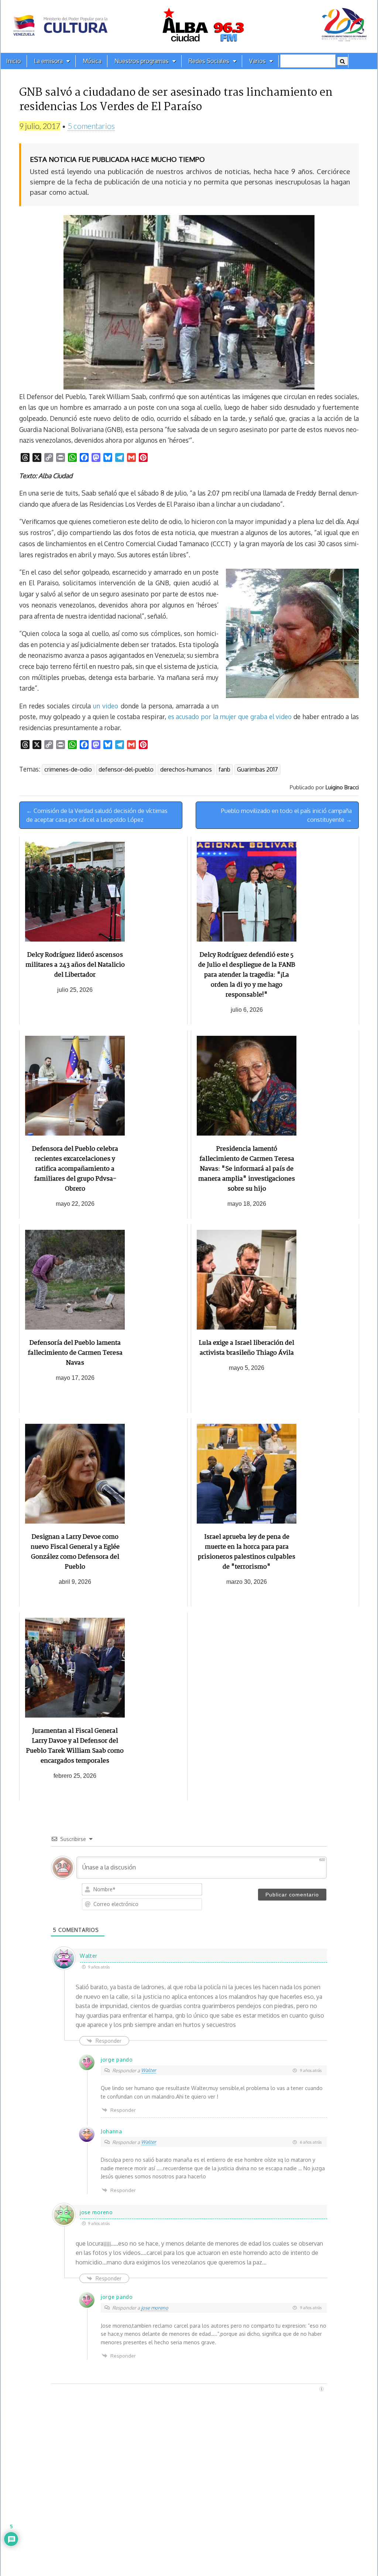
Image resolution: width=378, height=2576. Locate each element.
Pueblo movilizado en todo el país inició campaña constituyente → (286, 815)
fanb (224, 769)
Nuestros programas (142, 61)
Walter (149, 2070)
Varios (257, 61)
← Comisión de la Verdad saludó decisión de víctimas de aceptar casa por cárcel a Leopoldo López (97, 815)
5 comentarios (91, 126)
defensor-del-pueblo (126, 769)
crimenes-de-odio (68, 769)
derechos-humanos (186, 769)
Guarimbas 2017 (257, 769)
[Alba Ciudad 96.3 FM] (189, 26)
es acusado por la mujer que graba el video (230, 717)
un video (106, 706)
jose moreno (155, 2308)
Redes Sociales (209, 61)
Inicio (14, 61)
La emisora (48, 61)
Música (92, 61)
